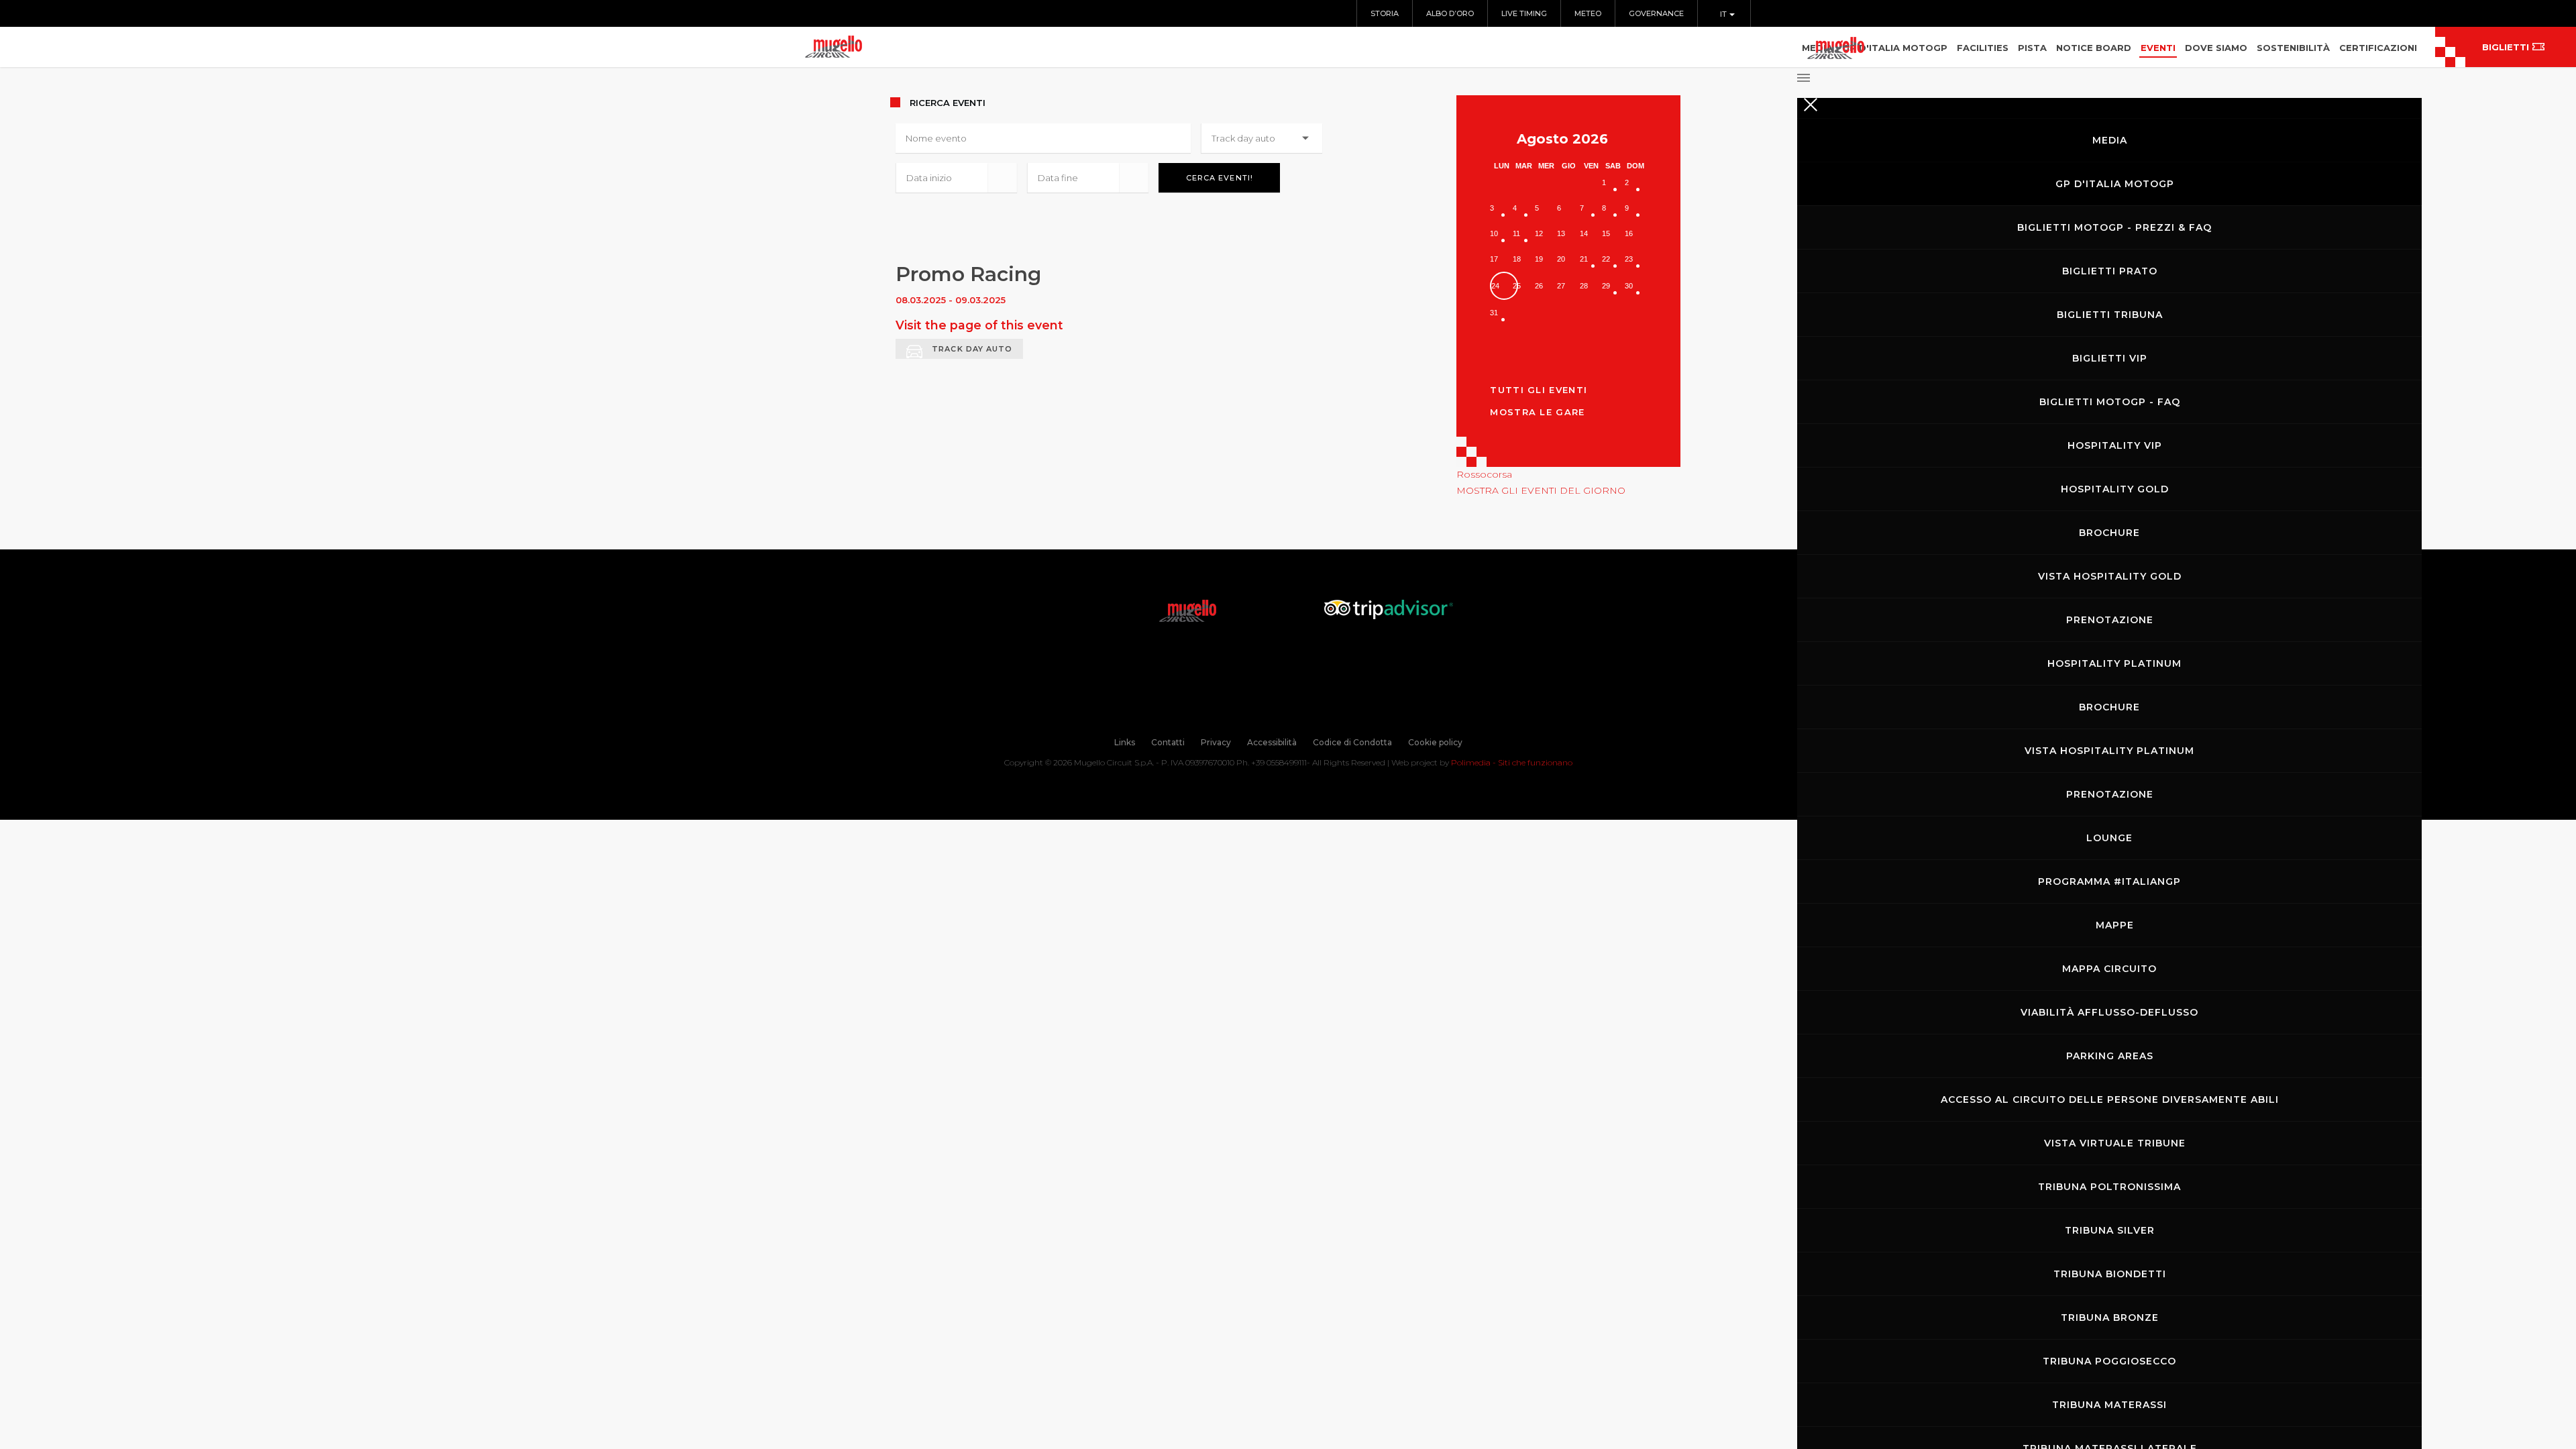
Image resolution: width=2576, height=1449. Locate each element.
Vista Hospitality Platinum (2109, 751)
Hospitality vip (2115, 445)
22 (1606, 259)
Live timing (1524, 13)
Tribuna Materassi (2109, 1405)
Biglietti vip (2110, 358)
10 (1494, 233)
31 (1494, 313)
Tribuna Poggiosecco (2109, 1361)
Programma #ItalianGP (2109, 881)
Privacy (1216, 742)
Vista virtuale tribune (2115, 1143)
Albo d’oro (1450, 13)
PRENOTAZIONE (2110, 620)
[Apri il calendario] (1002, 178)
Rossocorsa (1484, 474)
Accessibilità (1272, 742)
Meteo (1588, 13)
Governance (1656, 13)
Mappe (2115, 925)
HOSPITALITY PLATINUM (2114, 663)
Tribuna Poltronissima (2109, 1187)
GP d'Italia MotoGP (2115, 184)
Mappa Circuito (2109, 969)
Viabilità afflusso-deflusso (2109, 1012)
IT (1724, 14)
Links (1125, 742)
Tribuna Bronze (2110, 1318)
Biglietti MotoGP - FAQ (2110, 402)
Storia (1385, 13)
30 (1629, 286)
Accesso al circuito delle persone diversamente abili (2110, 1099)
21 (1584, 259)
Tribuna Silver (2110, 1230)
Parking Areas (2110, 1056)
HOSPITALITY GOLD (2115, 489)
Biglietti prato (2110, 271)
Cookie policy (1435, 742)
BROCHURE (2109, 533)
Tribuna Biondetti (2110, 1274)
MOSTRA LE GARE (1537, 412)
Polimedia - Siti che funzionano (1512, 762)
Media (2110, 140)
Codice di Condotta (1352, 742)
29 (1606, 286)
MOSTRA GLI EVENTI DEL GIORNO (1541, 490)
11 (1516, 233)
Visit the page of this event (979, 325)
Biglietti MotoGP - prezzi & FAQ (2114, 227)
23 (1629, 259)
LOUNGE (2109, 838)
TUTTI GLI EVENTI (1539, 390)
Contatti (1168, 742)
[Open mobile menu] (2109, 74)
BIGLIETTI (2506, 47)
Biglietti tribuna (2110, 315)
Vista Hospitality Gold (2110, 576)
